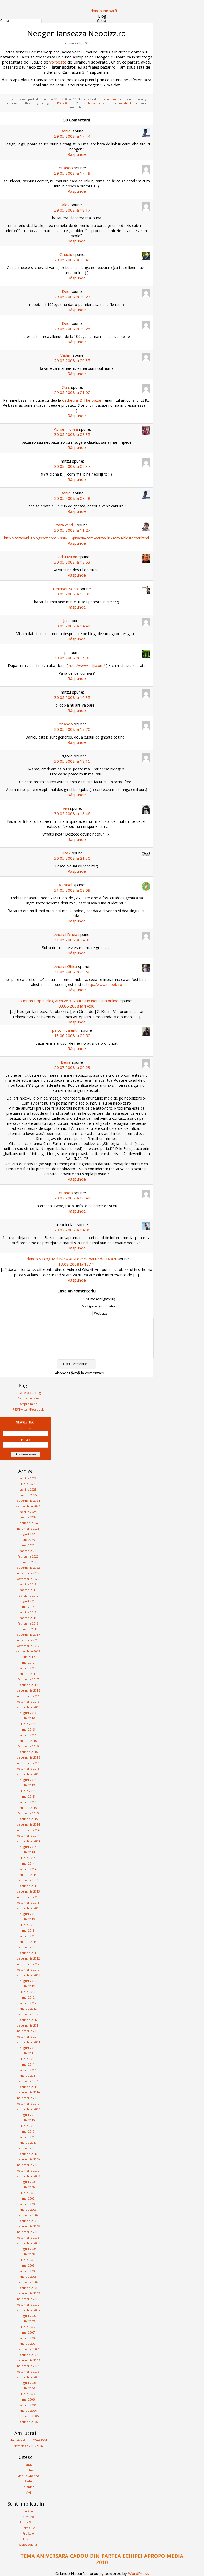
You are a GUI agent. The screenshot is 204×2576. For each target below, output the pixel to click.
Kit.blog (28, 2470)
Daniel (66, 131)
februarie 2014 (28, 1880)
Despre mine (28, 1404)
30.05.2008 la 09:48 (72, 498)
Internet (112, 99)
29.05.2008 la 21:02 (72, 392)
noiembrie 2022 (28, 1573)
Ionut (28, 2464)
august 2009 (28, 2182)
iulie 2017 (28, 1657)
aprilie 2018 (28, 1612)
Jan (66, 620)
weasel (66, 885)
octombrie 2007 (28, 2304)
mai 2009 (28, 2198)
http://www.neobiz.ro (104, 985)
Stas (66, 387)
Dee (66, 291)
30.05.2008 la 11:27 (72, 530)
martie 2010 (28, 2143)
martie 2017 (28, 1674)
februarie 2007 (28, 2349)
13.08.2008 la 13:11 (76, 1264)
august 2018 (28, 1601)
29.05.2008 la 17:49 (72, 173)
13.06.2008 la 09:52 (72, 1035)
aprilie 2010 (28, 2137)
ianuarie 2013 (28, 1953)
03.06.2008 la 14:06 (76, 1006)
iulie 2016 (28, 1718)
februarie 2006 (28, 2416)
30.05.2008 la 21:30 (72, 858)
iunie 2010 (28, 2126)
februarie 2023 (28, 1556)
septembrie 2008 (28, 2243)
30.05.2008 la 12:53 (72, 562)
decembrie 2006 (28, 2360)
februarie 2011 (28, 2081)
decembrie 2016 (28, 1690)
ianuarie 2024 (28, 1523)
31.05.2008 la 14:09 (72, 940)
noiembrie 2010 (28, 2098)
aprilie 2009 (28, 2204)
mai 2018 (28, 1607)
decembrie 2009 (28, 2159)
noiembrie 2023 (28, 1528)
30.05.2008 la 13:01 (72, 594)
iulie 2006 (28, 2388)
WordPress (139, 2573)
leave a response (100, 103)
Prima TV (28, 2528)
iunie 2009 (28, 2193)
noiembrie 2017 (28, 1640)
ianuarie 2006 (28, 2422)
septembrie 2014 (28, 1841)
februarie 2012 (28, 2014)
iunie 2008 (28, 2260)
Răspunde (77, 154)
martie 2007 (28, 2344)
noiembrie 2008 (28, 2232)
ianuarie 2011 (28, 2087)
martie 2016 (28, 1741)
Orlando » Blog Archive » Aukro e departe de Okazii (70, 1259)
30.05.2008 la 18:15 (72, 761)
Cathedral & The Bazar (82, 400)
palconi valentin (66, 1030)
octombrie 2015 (28, 1769)
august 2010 (28, 2115)
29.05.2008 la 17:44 (72, 136)
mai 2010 (28, 2131)
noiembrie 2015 (28, 1763)
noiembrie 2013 (28, 1897)
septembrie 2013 (28, 1908)
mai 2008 (28, 2265)
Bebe (66, 1062)
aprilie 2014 (28, 1869)
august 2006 (28, 2383)
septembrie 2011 (28, 2042)
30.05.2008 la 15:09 (72, 658)
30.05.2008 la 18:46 (72, 813)
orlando (66, 168)
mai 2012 (28, 1997)
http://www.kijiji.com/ (87, 666)
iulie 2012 (28, 1986)
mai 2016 (28, 1729)
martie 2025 (28, 1495)
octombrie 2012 (28, 1969)
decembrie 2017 (28, 1635)
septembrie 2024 (28, 1506)
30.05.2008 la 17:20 (72, 729)
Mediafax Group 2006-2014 (28, 2440)
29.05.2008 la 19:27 (72, 297)
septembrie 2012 (28, 1975)
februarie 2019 (28, 1595)
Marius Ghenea (28, 2476)
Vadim (66, 355)
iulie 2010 (28, 2120)
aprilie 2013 (28, 1936)
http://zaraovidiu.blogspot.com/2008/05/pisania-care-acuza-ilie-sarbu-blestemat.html (76, 538)
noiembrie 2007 (28, 2299)
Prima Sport (28, 2522)
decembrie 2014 (28, 1824)
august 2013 (28, 1914)
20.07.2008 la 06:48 (72, 1198)
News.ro (28, 2517)
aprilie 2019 (28, 1584)
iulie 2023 (28, 1540)
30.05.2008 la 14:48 (72, 626)
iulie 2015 (28, 1785)
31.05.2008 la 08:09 (72, 890)
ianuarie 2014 (28, 1886)
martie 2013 (28, 1942)
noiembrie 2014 (28, 1830)
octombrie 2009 (28, 2170)
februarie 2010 (28, 2148)
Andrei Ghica (66, 966)
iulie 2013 (28, 1919)
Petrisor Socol (66, 589)
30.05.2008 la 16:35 (72, 697)
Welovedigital (28, 2544)
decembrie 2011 (28, 2025)
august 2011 (28, 2048)
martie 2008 (28, 2277)
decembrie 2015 (28, 1757)
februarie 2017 (28, 1679)
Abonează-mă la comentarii (79, 1373)
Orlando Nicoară (102, 11)
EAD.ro (28, 2511)
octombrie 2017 (28, 1646)
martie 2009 (28, 2210)
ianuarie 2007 (28, 2355)
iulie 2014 (28, 1852)
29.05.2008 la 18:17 (72, 210)
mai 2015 (28, 1796)
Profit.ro (28, 2533)
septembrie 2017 (28, 1651)
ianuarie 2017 (28, 1685)
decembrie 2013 (28, 1891)
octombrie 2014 (28, 1835)
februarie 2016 (28, 1746)
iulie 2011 (28, 2053)
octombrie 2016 (28, 1702)
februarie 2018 (28, 1623)
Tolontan (28, 2487)
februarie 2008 (28, 2282)
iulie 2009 (28, 2187)
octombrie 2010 (28, 2103)
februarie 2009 (28, 2215)
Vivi (66, 808)
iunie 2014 (28, 1858)
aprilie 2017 (28, 1668)
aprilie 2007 (28, 2338)
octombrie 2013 (28, 1902)
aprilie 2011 (28, 2070)
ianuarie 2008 (28, 2288)
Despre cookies (28, 1398)
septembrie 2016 (28, 1707)
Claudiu (66, 254)
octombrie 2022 (28, 1579)
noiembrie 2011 (28, 2031)
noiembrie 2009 (28, 2165)
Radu (28, 2481)
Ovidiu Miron (66, 557)
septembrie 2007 (28, 2310)
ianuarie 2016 (28, 1752)
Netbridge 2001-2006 (28, 2446)
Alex (66, 205)
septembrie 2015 (28, 1774)
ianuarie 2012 (28, 2020)
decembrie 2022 (28, 1568)
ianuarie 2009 (28, 2221)
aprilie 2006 (28, 2405)
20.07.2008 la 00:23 (72, 1067)
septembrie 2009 (28, 2176)
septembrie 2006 (28, 2377)
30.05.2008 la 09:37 (72, 466)
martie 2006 (28, 2411)
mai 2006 (28, 2399)
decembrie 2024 (28, 1501)
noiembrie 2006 (28, 2366)
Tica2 (66, 853)
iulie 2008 (28, 2254)
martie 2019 (28, 1590)
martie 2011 (28, 2076)
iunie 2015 (28, 1791)
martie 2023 (28, 1551)
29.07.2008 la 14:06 (72, 1230)
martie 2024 (28, 1517)
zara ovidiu (66, 525)
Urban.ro (28, 2539)
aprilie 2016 (28, 1735)
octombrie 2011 (28, 2036)
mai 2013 (28, 1930)
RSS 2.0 (62, 103)
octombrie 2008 (28, 2237)
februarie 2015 (28, 1813)
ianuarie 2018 (28, 1629)
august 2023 (28, 1534)
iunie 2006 (28, 2394)
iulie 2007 (28, 2321)
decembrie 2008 (28, 2226)
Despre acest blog (28, 1393)
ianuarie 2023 (28, 1562)
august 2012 (28, 1981)
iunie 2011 (28, 2059)
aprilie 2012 (28, 2003)
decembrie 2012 (28, 1958)
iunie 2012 (28, 1992)
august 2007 (28, 2316)
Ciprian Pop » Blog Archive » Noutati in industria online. (70, 1001)
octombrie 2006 (28, 2371)
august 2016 (28, 1713)
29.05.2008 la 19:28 (72, 329)
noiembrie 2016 (28, 1696)
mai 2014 (28, 1863)
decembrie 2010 (28, 2092)
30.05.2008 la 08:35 (72, 434)
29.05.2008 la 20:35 (72, 360)
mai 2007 (28, 2332)
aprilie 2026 (28, 1478)
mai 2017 (28, 1662)
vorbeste (58, 62)
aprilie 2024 (28, 1512)
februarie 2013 (28, 1947)
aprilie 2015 (28, 1802)
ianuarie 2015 (28, 1819)
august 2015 (28, 1780)
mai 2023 (28, 1545)
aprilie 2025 (28, 1489)
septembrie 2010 (28, 2109)
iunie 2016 (28, 1724)
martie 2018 (28, 1618)
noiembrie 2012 (28, 1964)
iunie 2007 (28, 2327)
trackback (125, 103)
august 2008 (28, 2249)
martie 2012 (28, 2009)
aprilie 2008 (28, 2271)
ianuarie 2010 (28, 2154)
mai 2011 (28, 2064)
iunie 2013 (28, 1925)
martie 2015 (28, 1808)
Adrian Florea (66, 429)
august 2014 (28, 1847)
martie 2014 (28, 1875)
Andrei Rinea (66, 934)
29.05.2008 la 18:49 (72, 260)
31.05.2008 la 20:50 (72, 972)
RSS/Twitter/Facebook (28, 1409)
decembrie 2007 (28, 2293)
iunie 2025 (28, 1484)
